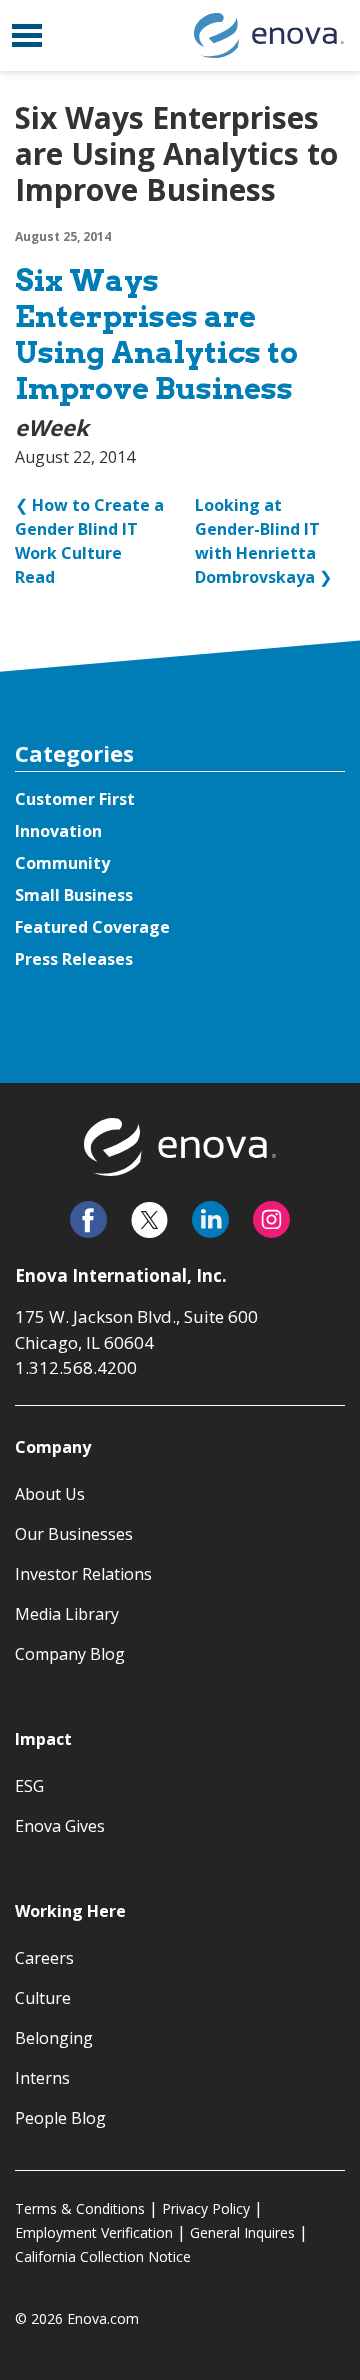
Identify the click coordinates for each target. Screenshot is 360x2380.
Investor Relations (83, 1574)
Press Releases (74, 959)
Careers (44, 1958)
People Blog (60, 2118)
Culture (43, 1998)
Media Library (67, 1614)
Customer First (75, 799)
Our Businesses (74, 1534)
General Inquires (242, 2232)
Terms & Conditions (80, 2208)
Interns (42, 2078)
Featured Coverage (92, 927)
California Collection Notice (103, 2256)
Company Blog (70, 1654)
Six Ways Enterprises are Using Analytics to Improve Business (156, 334)
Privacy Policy (206, 2208)
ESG (29, 1786)
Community (62, 863)
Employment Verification (94, 2232)
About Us (50, 1494)
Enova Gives (60, 1826)
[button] (27, 35)
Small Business (74, 895)
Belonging (54, 2038)
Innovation (58, 831)
